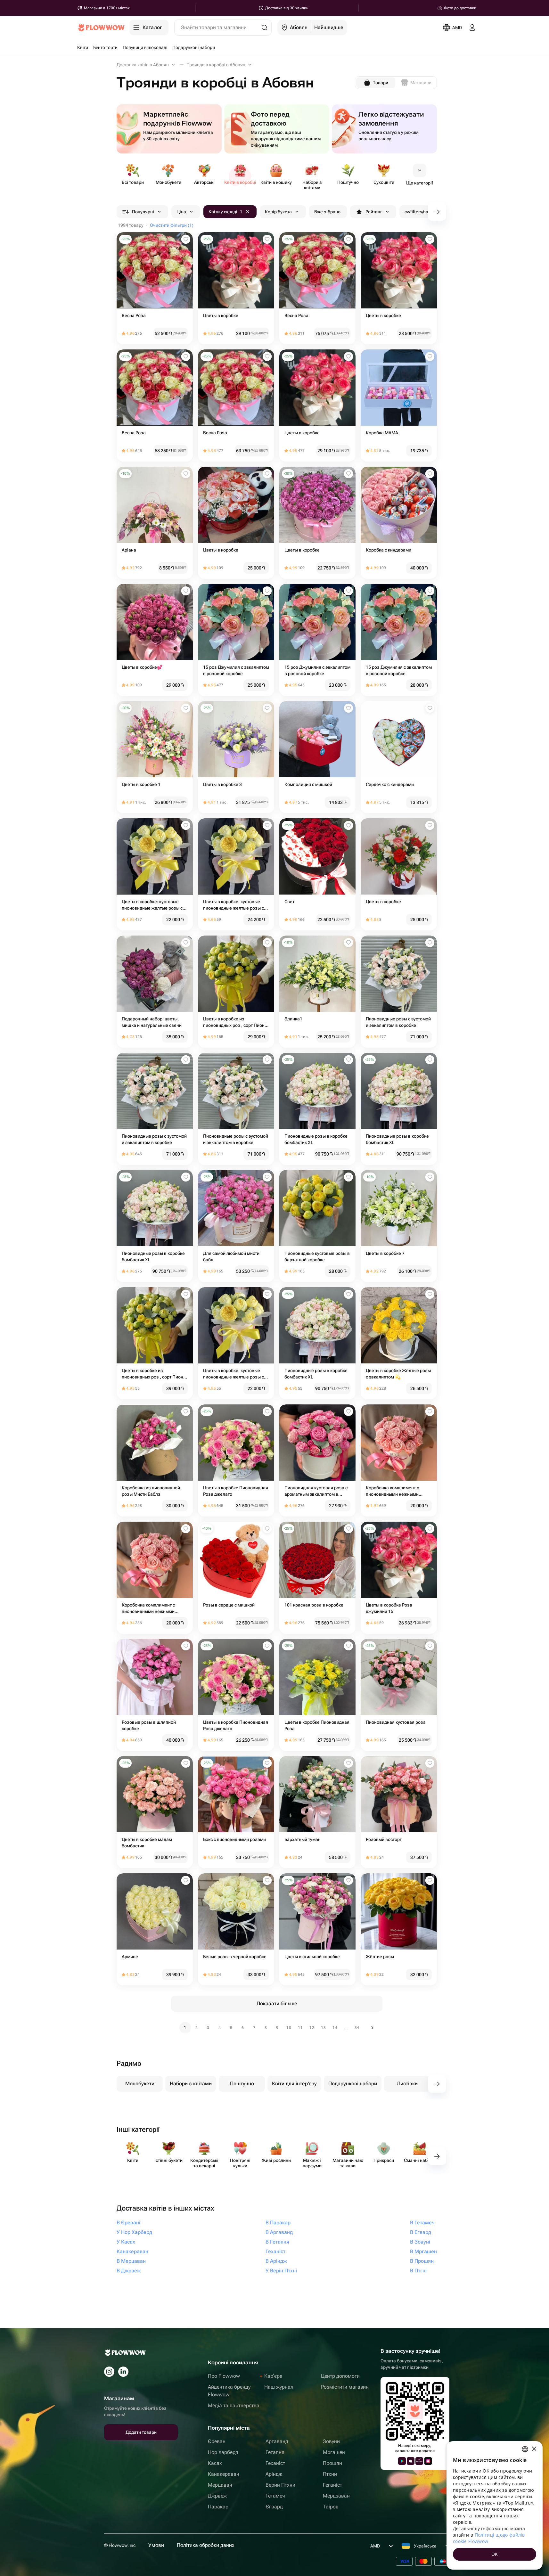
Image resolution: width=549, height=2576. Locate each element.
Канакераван (224, 2474)
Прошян (332, 2463)
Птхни (330, 2474)
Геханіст (275, 2463)
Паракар (218, 2507)
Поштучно (242, 2084)
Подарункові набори (353, 2084)
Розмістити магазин (345, 2387)
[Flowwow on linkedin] (123, 2372)
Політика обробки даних (206, 2545)
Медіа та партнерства (234, 2405)
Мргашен (334, 2452)
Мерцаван (220, 2485)
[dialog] (495, 2505)
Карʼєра (273, 2376)
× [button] (534, 2449)
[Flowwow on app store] (411, 2461)
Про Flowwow (224, 2376)
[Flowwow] (101, 28)
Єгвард (274, 2507)
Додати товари (141, 2432)
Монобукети (140, 2084)
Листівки (407, 2084)
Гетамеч (275, 2496)
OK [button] (495, 2554)
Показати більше (277, 2004)
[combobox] (525, 2449)
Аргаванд (277, 2441)
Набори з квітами (191, 2084)
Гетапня (275, 2452)
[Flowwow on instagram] (109, 2372)
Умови (156, 2545)
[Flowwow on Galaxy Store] (428, 2461)
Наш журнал (279, 2387)
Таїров (331, 2507)
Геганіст (332, 2485)
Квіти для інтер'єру (294, 2084)
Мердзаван (336, 2496)
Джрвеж (217, 2496)
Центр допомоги (340, 2376)
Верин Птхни (280, 2485)
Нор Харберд (223, 2452)
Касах (215, 2463)
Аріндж (274, 2474)
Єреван (217, 2441)
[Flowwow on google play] (402, 2461)
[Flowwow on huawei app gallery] (419, 2461)
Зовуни (331, 2441)
